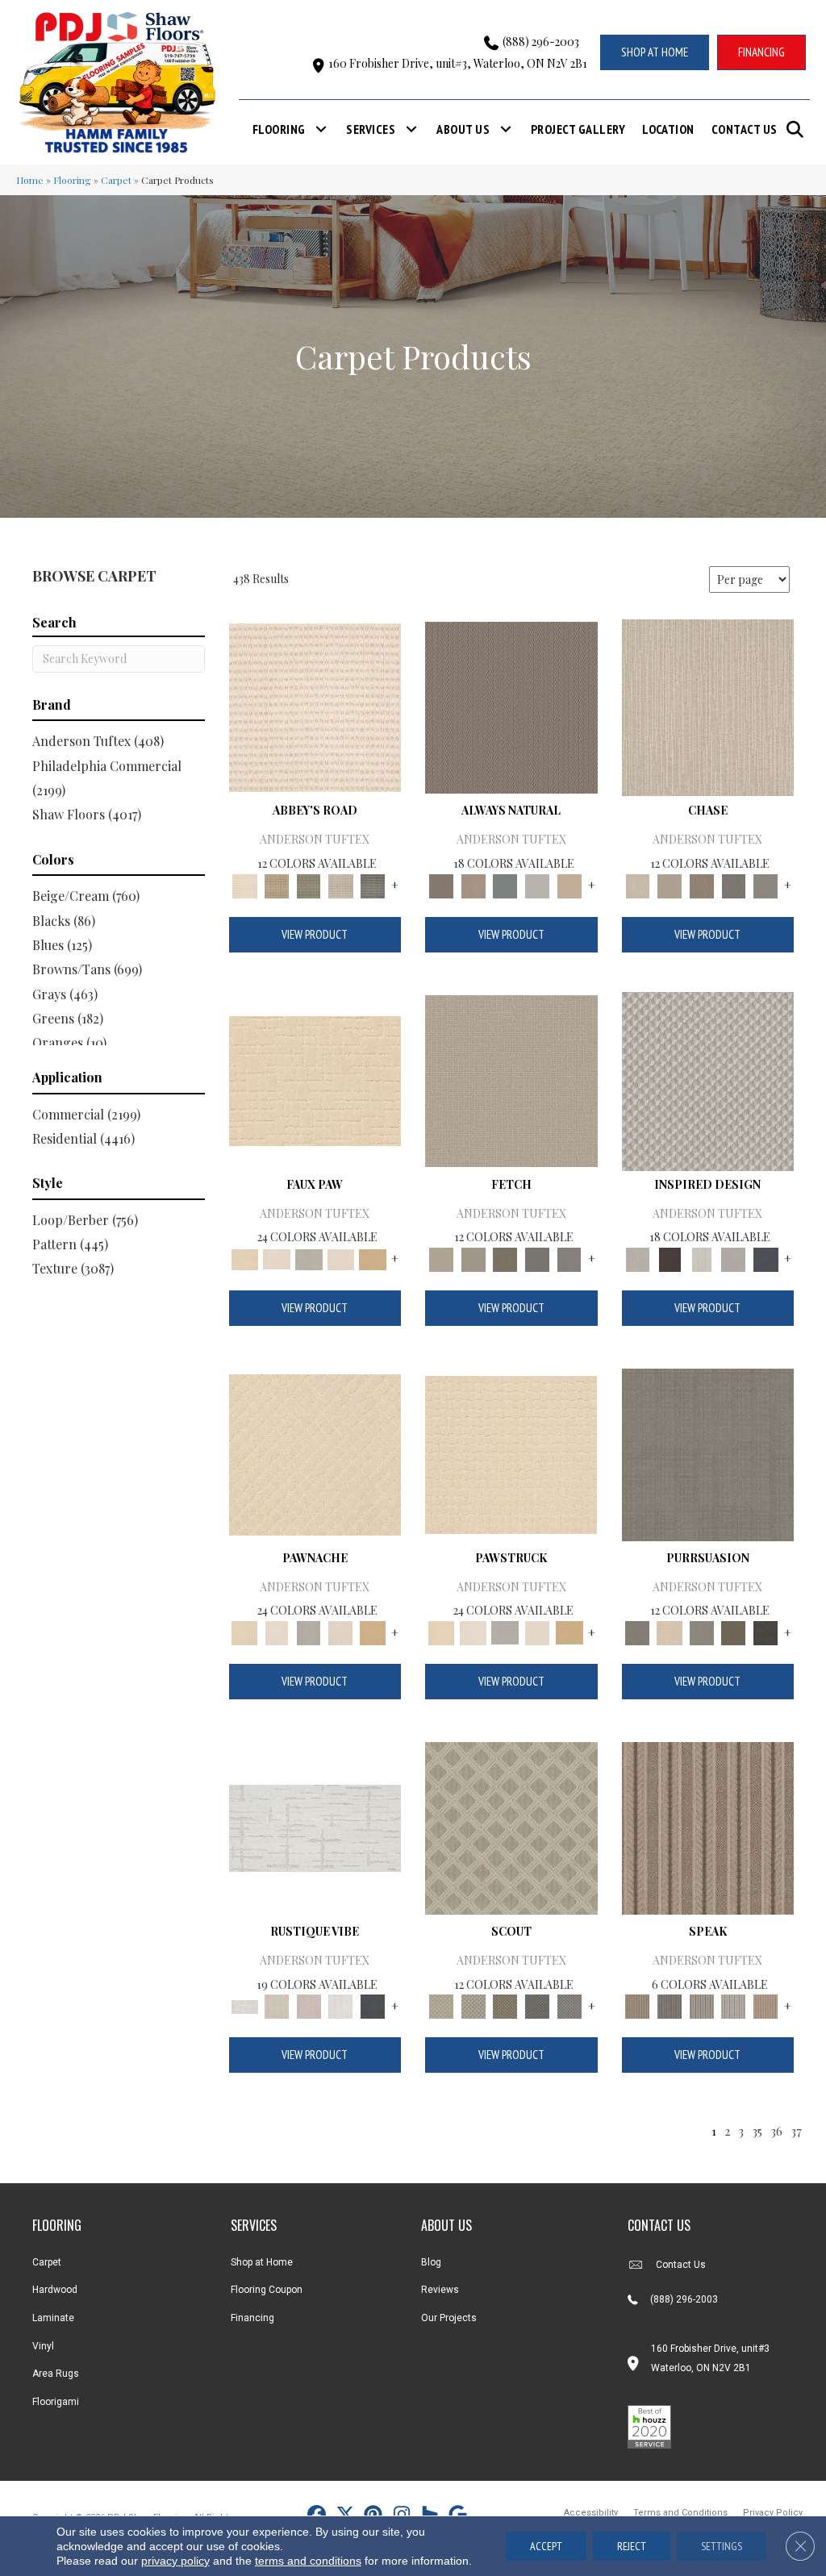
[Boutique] (569, 884)
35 (757, 2131)
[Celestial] (373, 2005)
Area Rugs (56, 2374)
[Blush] (309, 2005)
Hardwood (55, 2290)
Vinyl (43, 2346)
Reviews (440, 2290)
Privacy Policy (773, 2513)
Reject (632, 2546)
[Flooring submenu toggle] (321, 129)
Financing (252, 2318)
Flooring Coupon (267, 2290)
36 (776, 2131)
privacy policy (175, 2561)
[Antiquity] (315, 1080)
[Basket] (473, 884)
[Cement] (702, 1631)
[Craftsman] (734, 1631)
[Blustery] (537, 884)
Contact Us (745, 129)
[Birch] (708, 706)
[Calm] (309, 1258)
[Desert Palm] (702, 884)
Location (668, 129)
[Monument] (766, 884)
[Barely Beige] (277, 1258)
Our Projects (449, 2318)
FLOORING (57, 2225)
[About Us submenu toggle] (506, 129)
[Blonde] (670, 1631)
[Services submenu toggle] (411, 129)
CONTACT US (659, 2225)
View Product (315, 934)
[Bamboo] (277, 884)
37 (796, 2131)
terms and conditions (308, 2561)
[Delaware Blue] (373, 884)
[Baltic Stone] (708, 1080)
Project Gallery (578, 129)
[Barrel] (511, 706)
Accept (546, 2546)
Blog (431, 2262)
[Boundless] (309, 884)
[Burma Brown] (670, 1258)
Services (371, 129)
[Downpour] (734, 884)
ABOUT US (446, 2225)
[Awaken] (277, 2005)
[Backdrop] (708, 1453)
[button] (798, 129)
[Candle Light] (702, 1258)
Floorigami (56, 2402)
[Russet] (766, 2005)
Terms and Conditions (680, 2513)
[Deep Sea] (766, 1258)
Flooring (279, 129)
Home (30, 180)
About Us (463, 129)
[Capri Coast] (341, 1258)
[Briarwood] (670, 884)
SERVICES (254, 2225)
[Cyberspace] (766, 1631)
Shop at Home (262, 2262)
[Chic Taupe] (341, 884)
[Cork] (373, 1258)
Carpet (116, 180)
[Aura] (315, 706)
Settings (722, 2546)
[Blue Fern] (505, 884)
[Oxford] (734, 2005)
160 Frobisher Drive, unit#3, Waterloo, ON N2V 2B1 (458, 63)
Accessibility (591, 2513)
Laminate (53, 2318)
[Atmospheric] (315, 1826)
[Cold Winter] (734, 1258)
